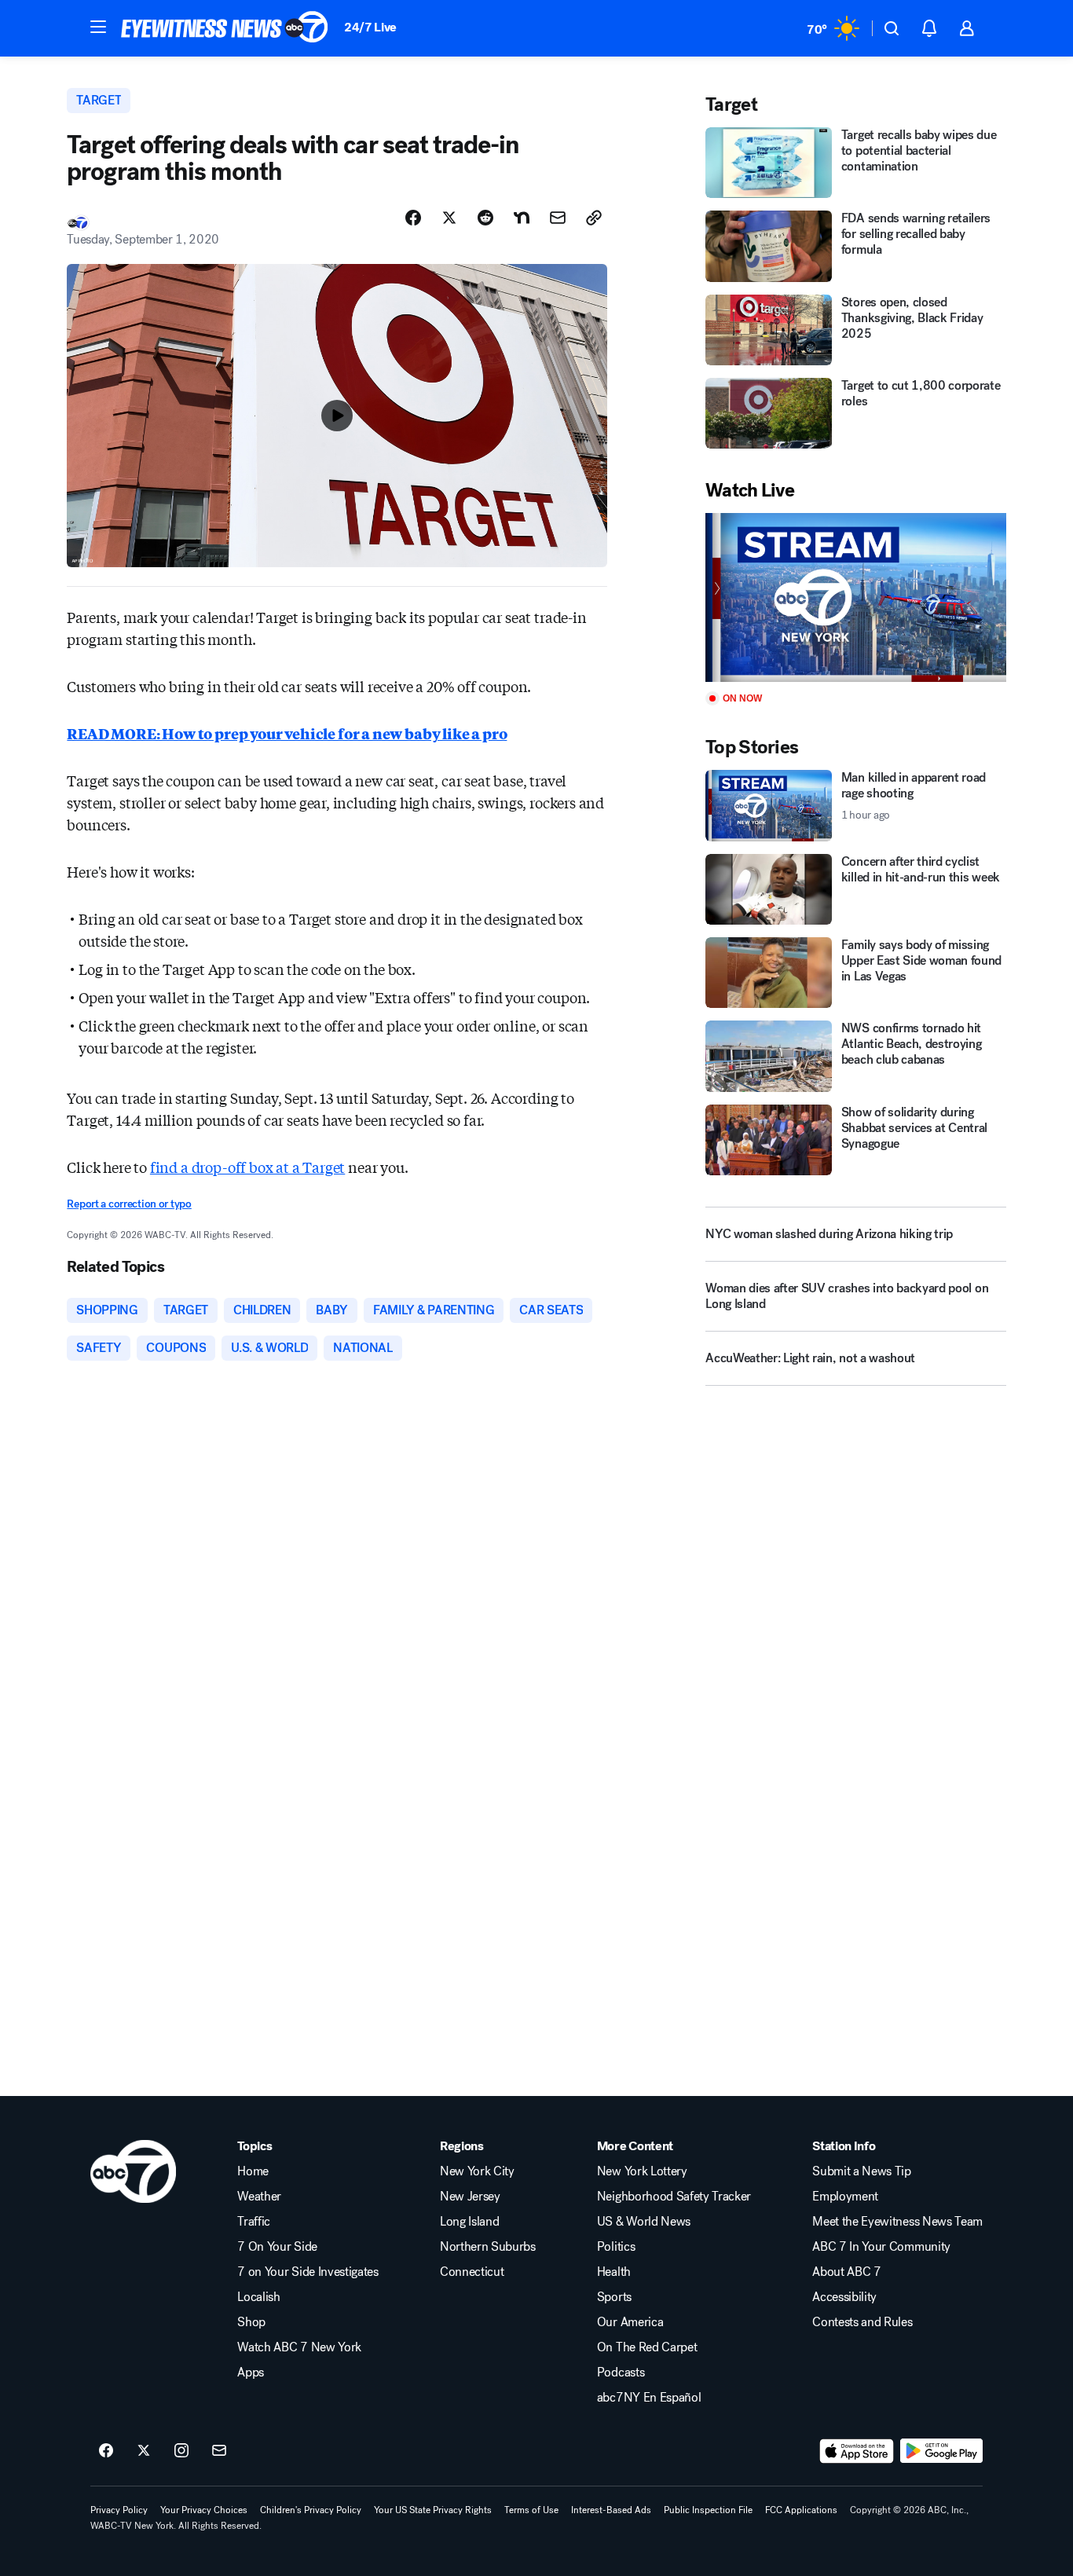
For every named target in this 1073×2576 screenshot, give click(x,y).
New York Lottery (642, 2171)
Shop (251, 2322)
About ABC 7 (846, 2272)
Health (614, 2272)
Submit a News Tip (862, 2171)
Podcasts (621, 2373)
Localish (258, 2297)
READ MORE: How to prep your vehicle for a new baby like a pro (287, 733)
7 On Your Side (277, 2247)
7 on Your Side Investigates (308, 2272)
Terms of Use (531, 2510)
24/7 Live (370, 27)
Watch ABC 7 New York (299, 2347)
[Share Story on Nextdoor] (522, 218)
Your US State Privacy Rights (433, 2510)
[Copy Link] (594, 218)
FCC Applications (801, 2510)
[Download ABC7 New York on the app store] (857, 2451)
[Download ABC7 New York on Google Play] (941, 2451)
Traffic (254, 2222)
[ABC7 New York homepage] (225, 28)
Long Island (469, 2222)
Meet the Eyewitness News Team (897, 2222)
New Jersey (470, 2197)
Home (253, 2171)
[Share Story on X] (449, 218)
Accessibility (844, 2297)
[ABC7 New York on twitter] (144, 2451)
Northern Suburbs (488, 2247)
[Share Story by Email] (558, 218)
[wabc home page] (133, 2171)
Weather (259, 2197)
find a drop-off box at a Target (247, 1167)
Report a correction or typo (129, 1204)
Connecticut (472, 2272)
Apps (251, 2373)
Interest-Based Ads (611, 2510)
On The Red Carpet (647, 2347)
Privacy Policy (119, 2510)
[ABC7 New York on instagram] (181, 2451)
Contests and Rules (862, 2322)
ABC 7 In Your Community (881, 2247)
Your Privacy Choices (204, 2510)
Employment (845, 2197)
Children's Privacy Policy (311, 2510)
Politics (616, 2247)
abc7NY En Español (649, 2398)
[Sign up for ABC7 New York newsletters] (219, 2451)
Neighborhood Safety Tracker (674, 2197)
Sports (614, 2297)
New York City (477, 2171)
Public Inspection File (708, 2510)
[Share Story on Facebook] (413, 218)
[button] (98, 27)
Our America (630, 2322)
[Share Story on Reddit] (485, 218)
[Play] (855, 597)
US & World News (644, 2222)
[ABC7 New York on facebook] (106, 2451)
